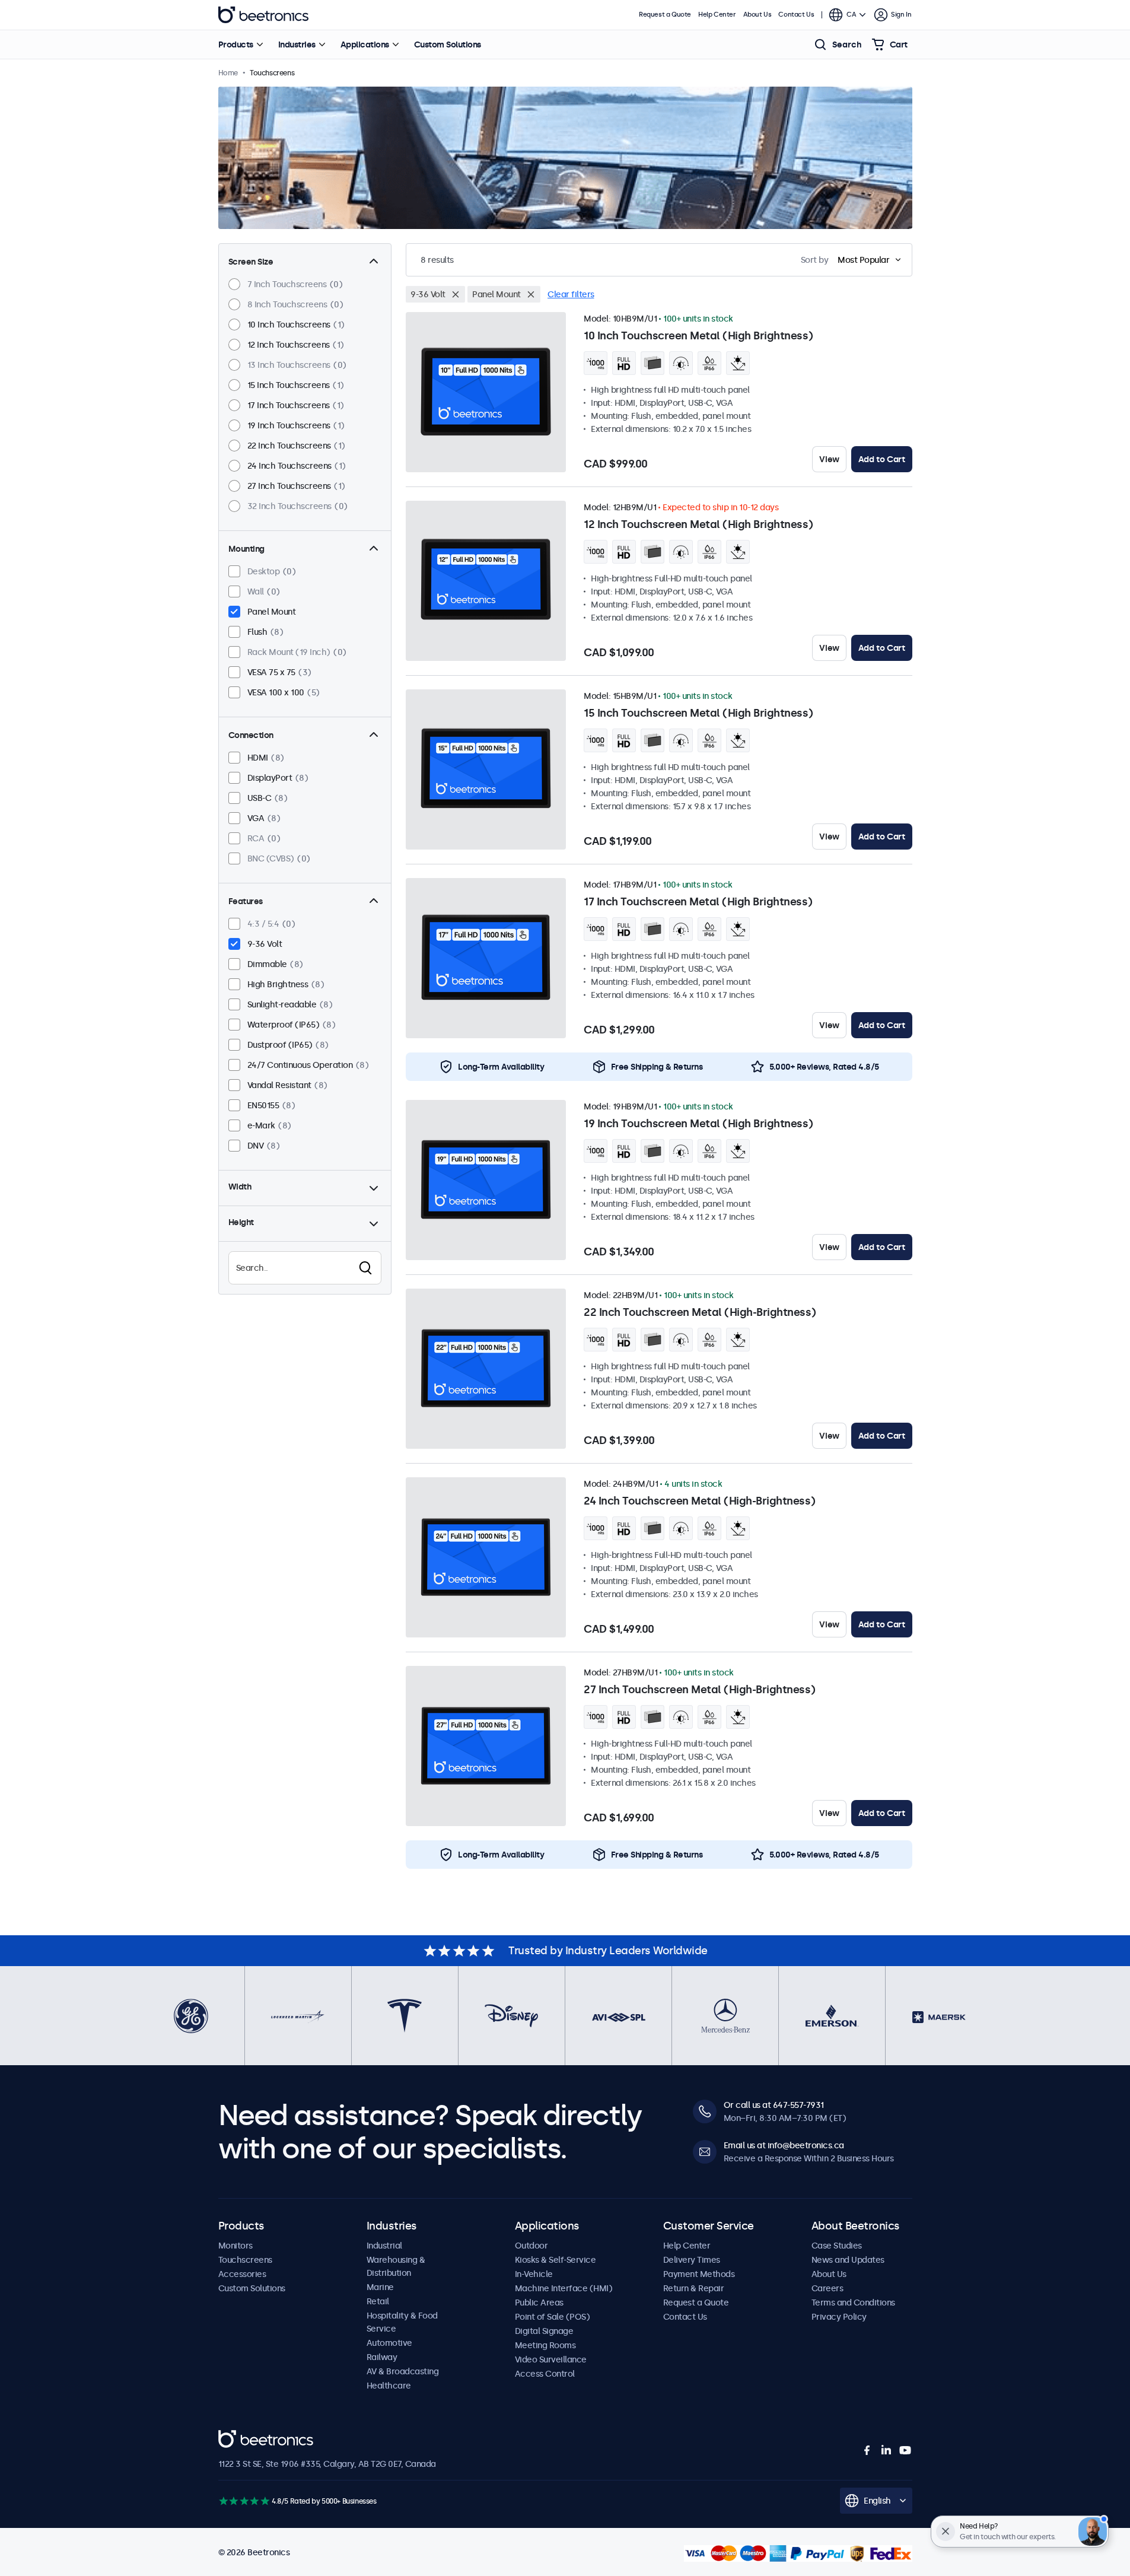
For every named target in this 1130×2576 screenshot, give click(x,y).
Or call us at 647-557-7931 (774, 2105)
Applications (365, 44)
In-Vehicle (534, 2274)
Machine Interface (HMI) (564, 2288)
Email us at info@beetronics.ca (784, 2145)
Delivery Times (692, 2260)
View (829, 459)
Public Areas (539, 2303)
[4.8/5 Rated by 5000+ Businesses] (244, 2501)
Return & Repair (694, 2288)
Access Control (545, 2374)
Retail (378, 2301)
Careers (827, 2288)
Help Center (717, 15)
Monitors (235, 2246)
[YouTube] (905, 2450)
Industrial (384, 2246)
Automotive (389, 2343)
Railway (382, 2357)
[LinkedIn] (886, 2450)
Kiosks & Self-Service (556, 2260)
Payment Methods (699, 2274)
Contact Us (796, 15)
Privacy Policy (839, 2317)
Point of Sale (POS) (553, 2317)
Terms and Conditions (853, 2303)
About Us (757, 15)
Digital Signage (544, 2331)
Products (236, 44)
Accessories (242, 2274)
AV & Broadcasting (403, 2371)
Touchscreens (245, 2260)
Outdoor (531, 2246)
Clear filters (571, 294)
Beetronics (263, 15)
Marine (380, 2287)
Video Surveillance (551, 2359)
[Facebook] (867, 2450)
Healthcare (389, 2386)
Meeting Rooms (545, 2345)
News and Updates (848, 2260)
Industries (297, 44)
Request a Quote (665, 15)
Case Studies (837, 2246)
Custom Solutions (448, 44)
